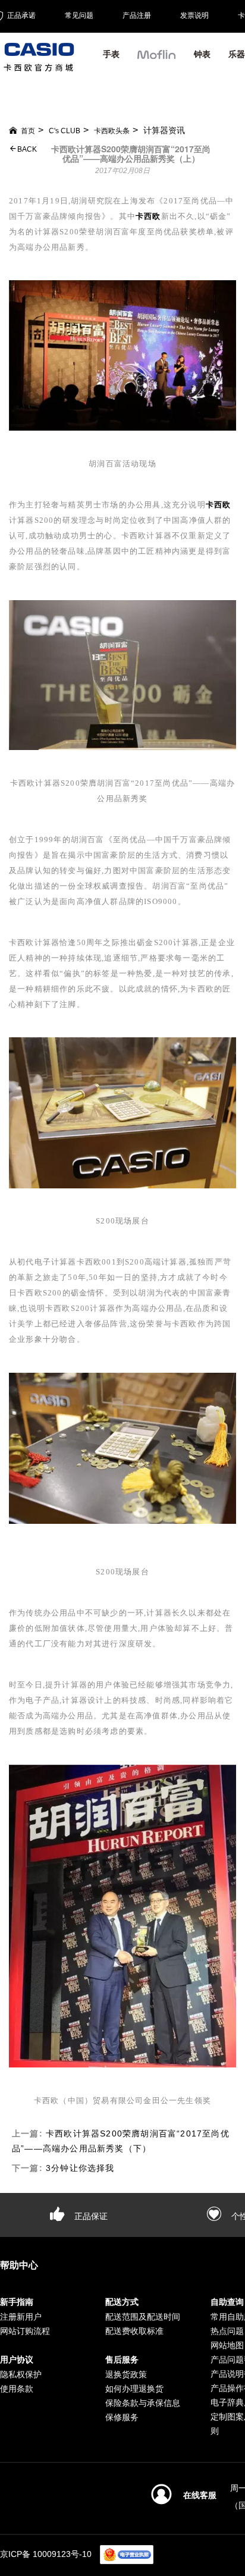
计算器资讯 (164, 130)
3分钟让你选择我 (80, 2168)
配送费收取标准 (134, 2331)
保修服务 (122, 2417)
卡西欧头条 (112, 131)
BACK (26, 149)
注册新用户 (21, 2317)
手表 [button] (111, 54)
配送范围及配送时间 (143, 2317)
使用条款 (17, 2389)
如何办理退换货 (134, 2389)
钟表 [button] (202, 54)
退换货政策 (126, 2374)
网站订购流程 (25, 2331)
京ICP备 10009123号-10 (46, 2554)
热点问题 (227, 2331)
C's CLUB (65, 131)
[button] (157, 59)
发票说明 (194, 15)
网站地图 (227, 2345)
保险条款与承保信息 (143, 2403)
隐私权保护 (21, 2374)
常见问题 (79, 15)
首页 (28, 131)
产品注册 (137, 15)
